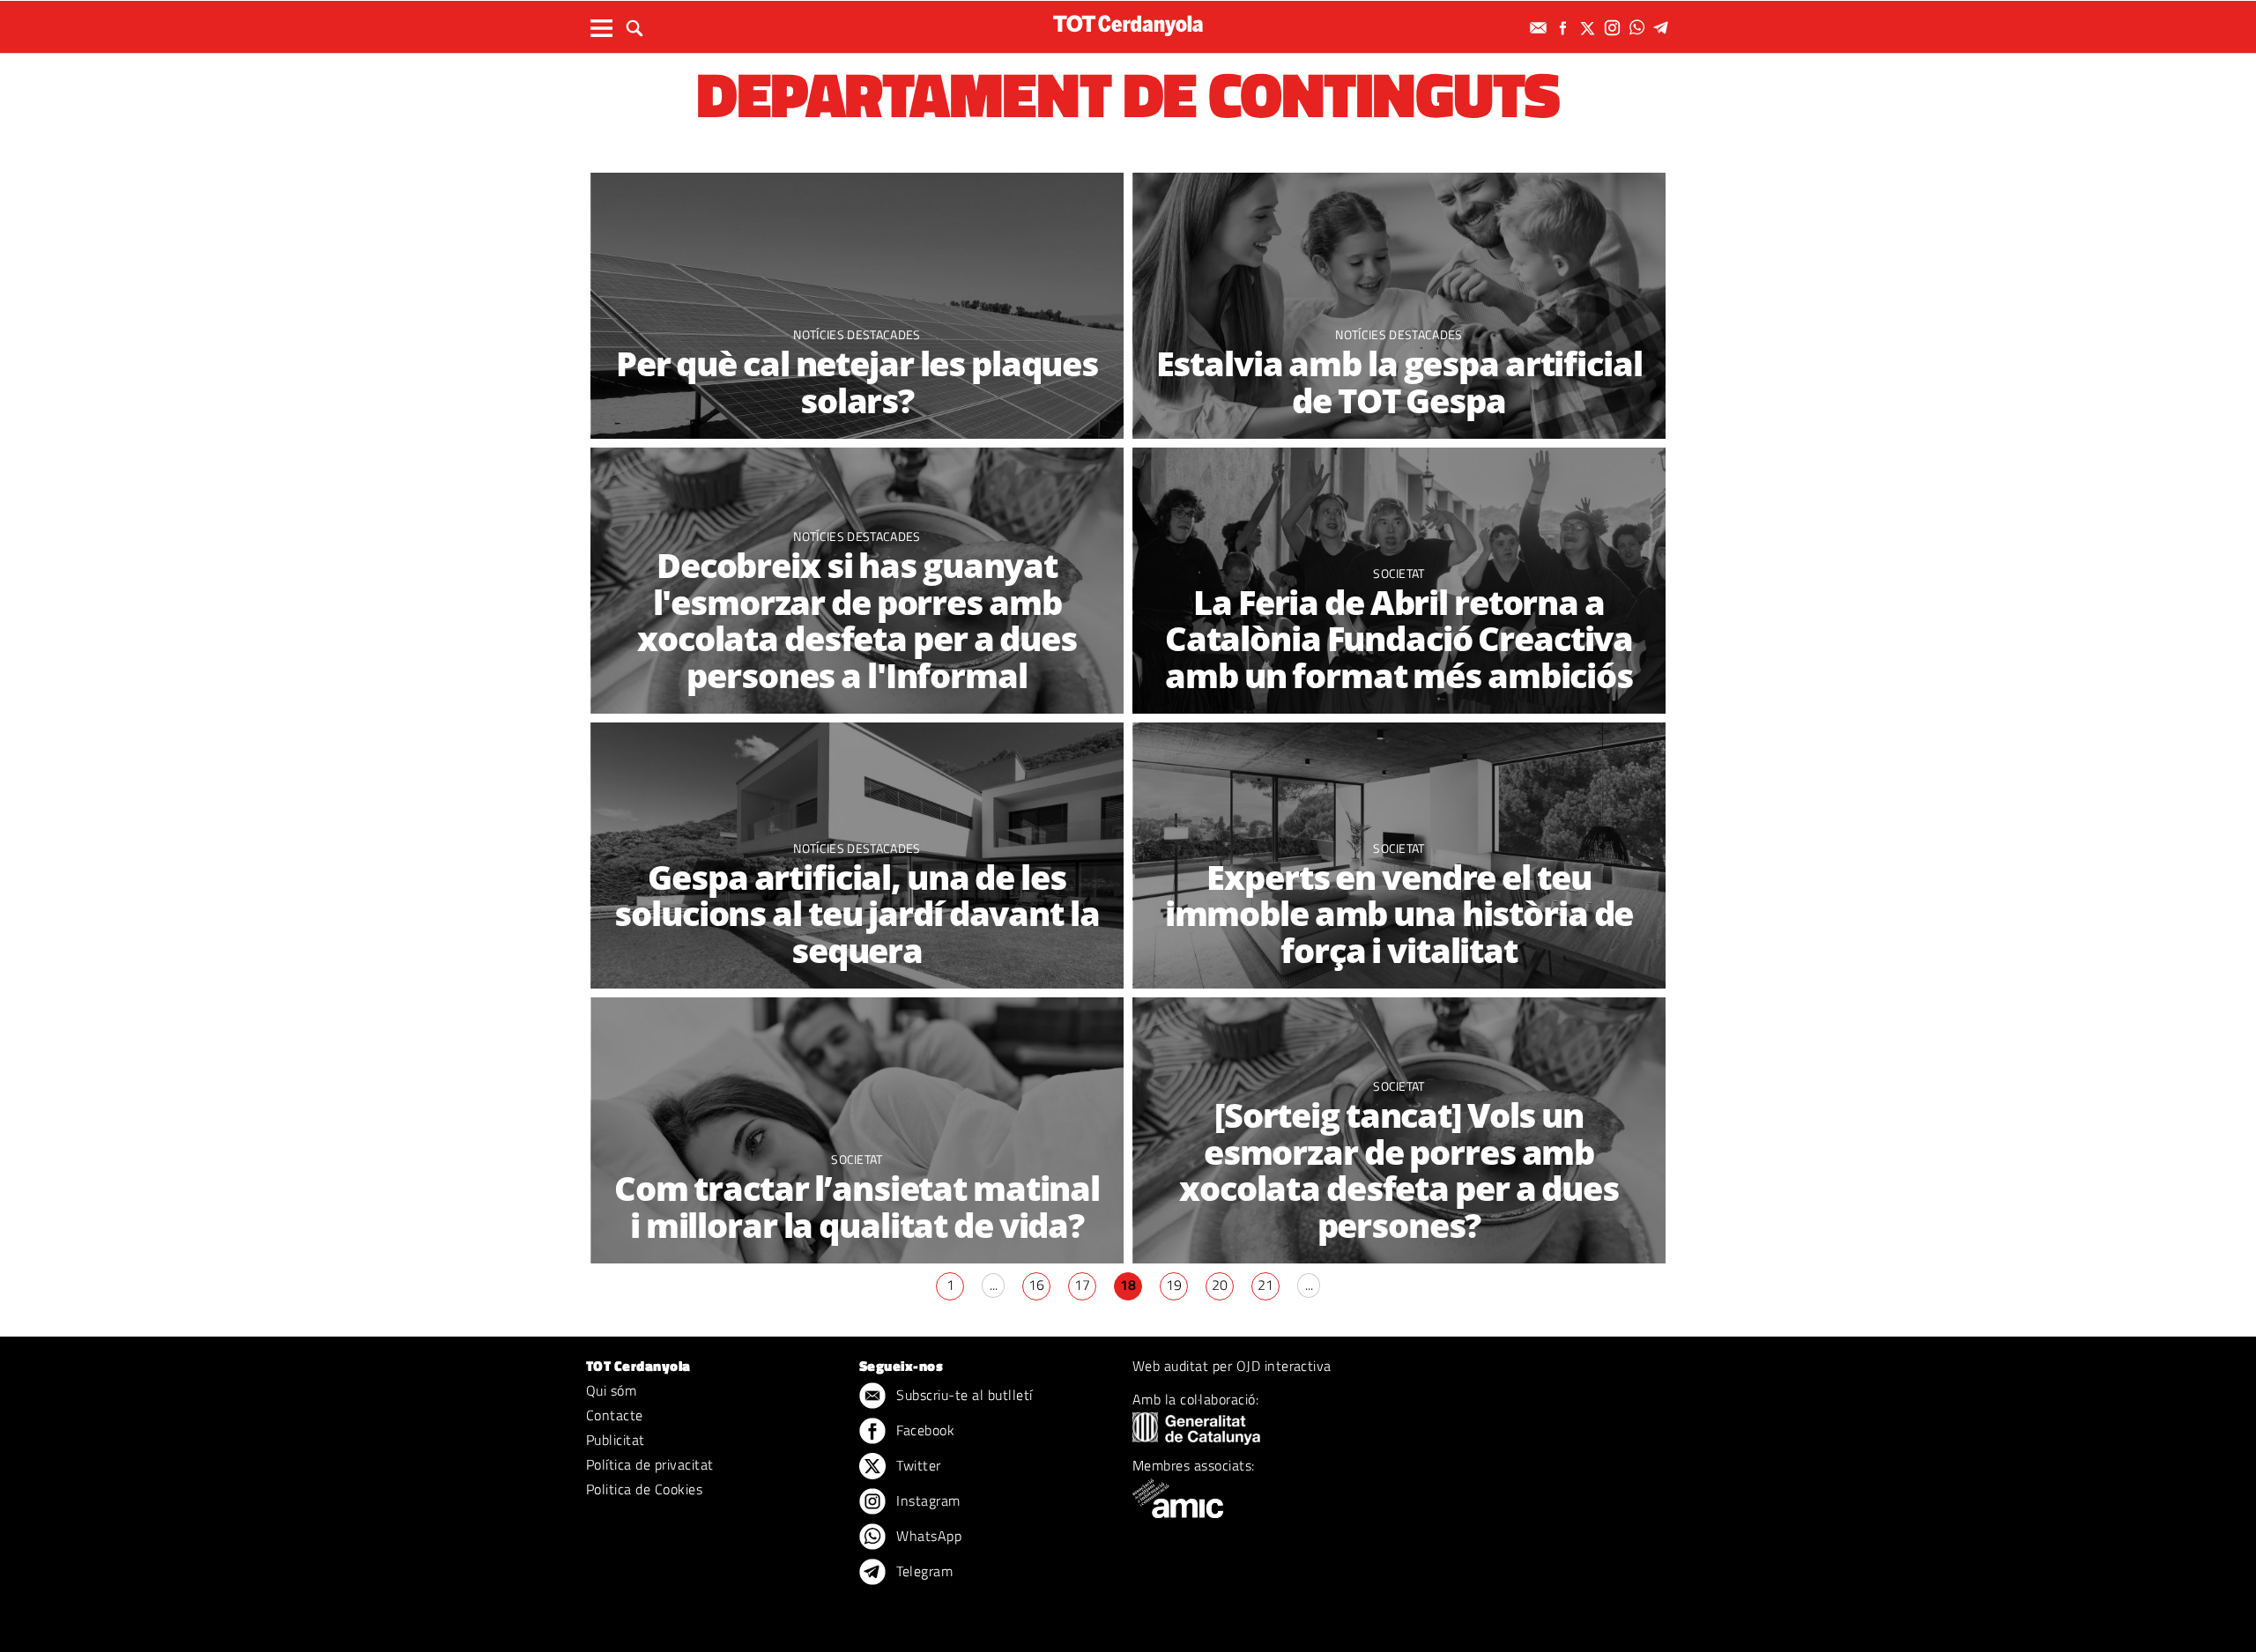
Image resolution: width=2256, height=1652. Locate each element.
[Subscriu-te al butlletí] (1540, 28)
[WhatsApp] (1639, 28)
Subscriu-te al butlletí (963, 1395)
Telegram (923, 1571)
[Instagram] (1614, 28)
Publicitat (616, 1440)
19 (1174, 1285)
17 (1082, 1285)
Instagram (927, 1500)
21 (1265, 1285)
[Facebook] (1565, 28)
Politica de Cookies (644, 1489)
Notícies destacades (857, 334)
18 (1128, 1285)
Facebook (924, 1430)
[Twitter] (1590, 28)
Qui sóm (611, 1390)
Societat (1399, 848)
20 (1220, 1285)
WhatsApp (927, 1536)
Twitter (917, 1465)
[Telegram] (1664, 28)
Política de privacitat (650, 1464)
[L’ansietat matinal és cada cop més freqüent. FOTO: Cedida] (857, 1131)
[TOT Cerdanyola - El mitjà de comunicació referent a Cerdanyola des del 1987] (1128, 25)
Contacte (615, 1415)
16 (1036, 1285)
